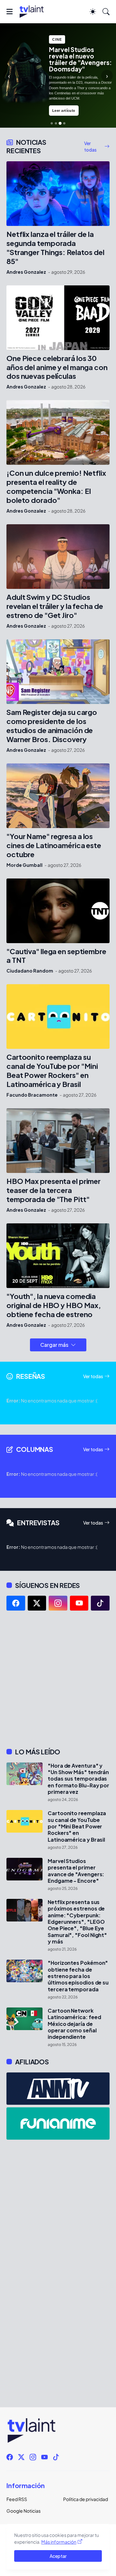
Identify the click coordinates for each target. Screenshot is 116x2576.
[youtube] (79, 1603)
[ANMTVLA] (58, 2089)
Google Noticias (24, 2511)
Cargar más (54, 1345)
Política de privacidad (86, 2499)
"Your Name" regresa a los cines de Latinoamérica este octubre (54, 845)
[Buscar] (106, 12)
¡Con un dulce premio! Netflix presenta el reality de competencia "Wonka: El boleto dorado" (56, 487)
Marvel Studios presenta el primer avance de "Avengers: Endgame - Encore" (76, 1871)
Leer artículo (64, 111)
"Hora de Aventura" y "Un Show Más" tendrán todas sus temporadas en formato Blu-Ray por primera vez (78, 1779)
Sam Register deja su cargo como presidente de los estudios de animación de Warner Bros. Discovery (52, 726)
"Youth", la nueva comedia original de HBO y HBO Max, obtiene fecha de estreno (54, 1305)
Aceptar (58, 2556)
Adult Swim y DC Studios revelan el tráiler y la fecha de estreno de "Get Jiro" (55, 606)
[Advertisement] (58, 1679)
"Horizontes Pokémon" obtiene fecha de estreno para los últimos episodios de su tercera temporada (78, 1976)
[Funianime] (58, 2124)
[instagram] (58, 1603)
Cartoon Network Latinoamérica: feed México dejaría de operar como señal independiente (74, 2024)
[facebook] (16, 1603)
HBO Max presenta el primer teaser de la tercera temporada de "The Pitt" (53, 1190)
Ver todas (90, 146)
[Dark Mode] (93, 12)
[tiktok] (100, 1603)
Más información (59, 2542)
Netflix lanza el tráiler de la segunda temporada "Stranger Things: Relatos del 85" (55, 248)
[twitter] (37, 1603)
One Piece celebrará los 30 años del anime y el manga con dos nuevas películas (57, 367)
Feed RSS (17, 2499)
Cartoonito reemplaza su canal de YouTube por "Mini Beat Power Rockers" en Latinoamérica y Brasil (52, 1071)
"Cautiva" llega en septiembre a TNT (56, 956)
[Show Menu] (10, 12)
